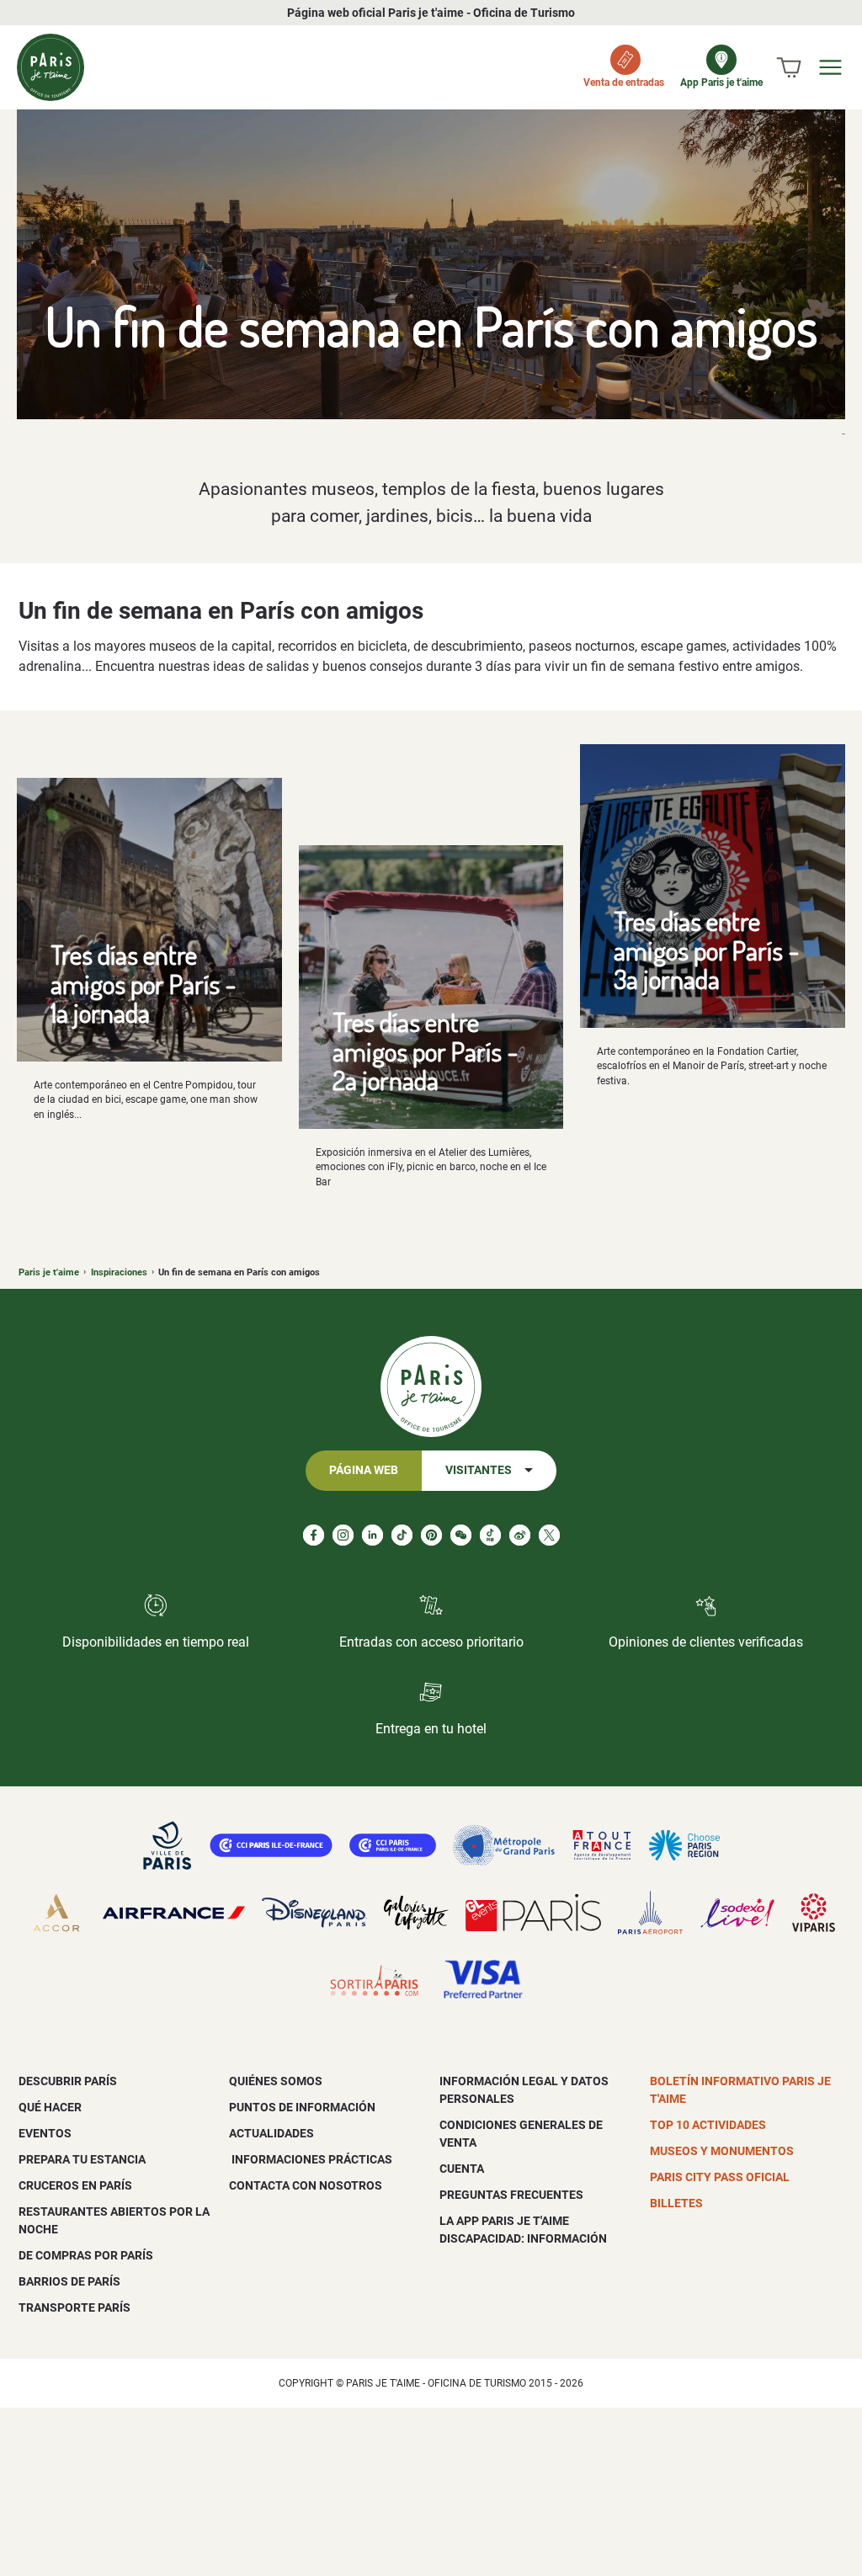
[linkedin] (372, 1535)
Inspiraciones (119, 1272)
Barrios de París (69, 2281)
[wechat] (461, 1535)
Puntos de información (302, 2107)
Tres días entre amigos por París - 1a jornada (144, 983)
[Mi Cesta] (789, 67)
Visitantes (479, 1470)
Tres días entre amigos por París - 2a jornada (426, 1051)
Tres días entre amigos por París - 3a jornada (707, 950)
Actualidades (271, 2133)
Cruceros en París (75, 2185)
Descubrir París (68, 2081)
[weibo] (520, 1535)
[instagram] (343, 1535)
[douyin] (490, 1535)
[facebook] (314, 1535)
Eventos (45, 2133)
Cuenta (462, 2169)
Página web (364, 1470)
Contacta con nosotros (306, 2185)
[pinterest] (431, 1535)
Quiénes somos (276, 2081)
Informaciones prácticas (311, 2159)
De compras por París (86, 2255)
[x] (549, 1535)
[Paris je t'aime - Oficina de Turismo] (51, 67)
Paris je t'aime (49, 1272)
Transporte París (74, 2307)
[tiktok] (402, 1535)
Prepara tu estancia (82, 2159)
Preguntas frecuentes (511, 2195)
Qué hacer (50, 2107)
